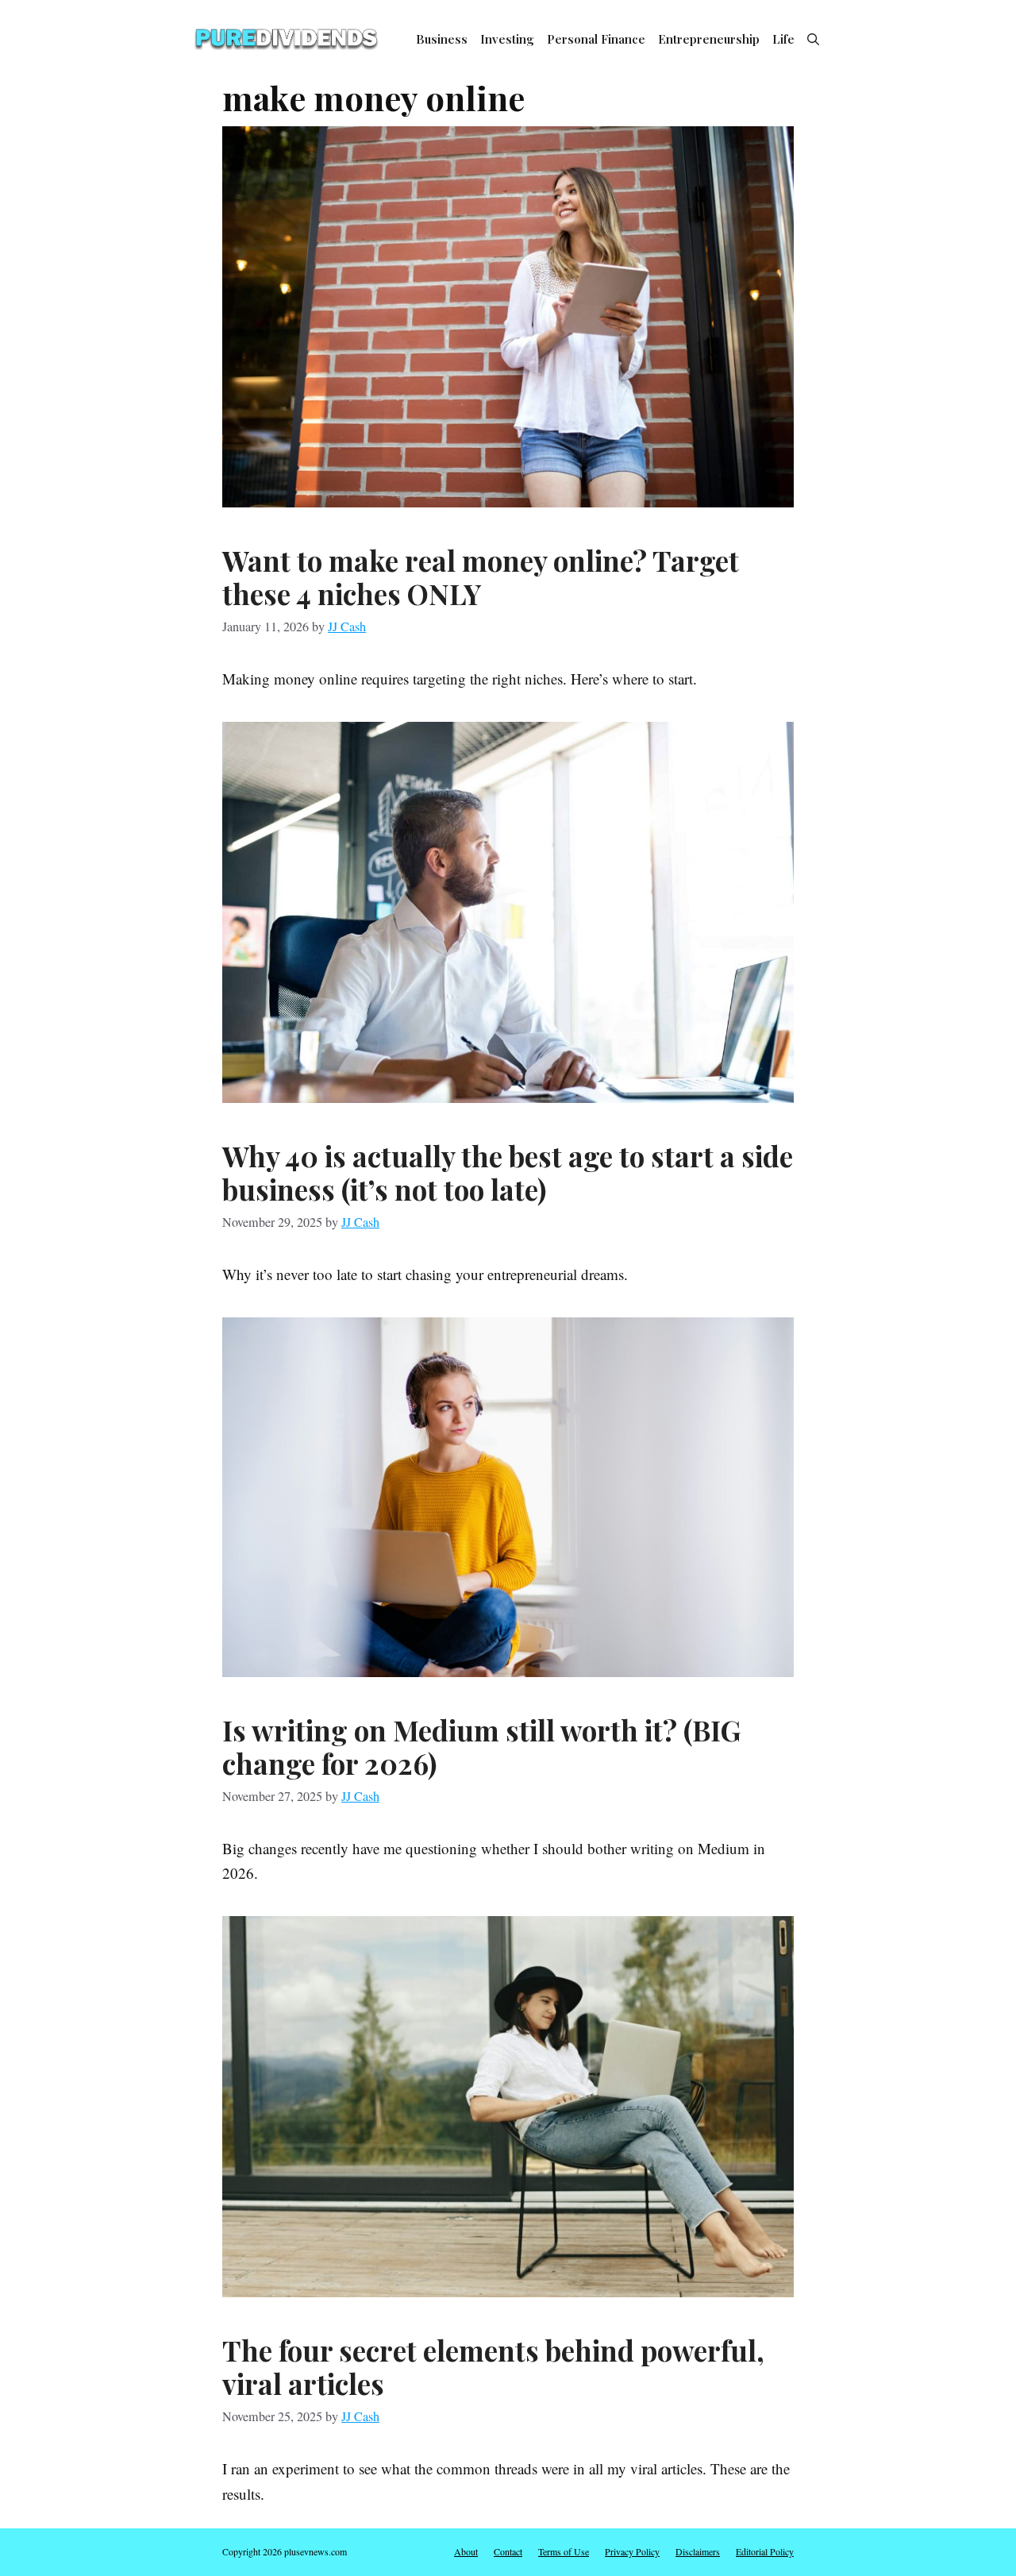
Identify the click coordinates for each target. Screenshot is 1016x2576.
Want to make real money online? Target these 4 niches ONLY (481, 577)
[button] (813, 39)
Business (442, 39)
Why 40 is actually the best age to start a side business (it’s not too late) (508, 1172)
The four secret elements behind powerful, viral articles (493, 2367)
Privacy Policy (632, 2551)
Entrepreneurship (709, 39)
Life (783, 39)
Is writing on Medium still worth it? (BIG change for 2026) (481, 1747)
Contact (508, 2551)
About (466, 2551)
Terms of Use (564, 2551)
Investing (507, 39)
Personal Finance (596, 39)
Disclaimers (698, 2551)
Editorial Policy (765, 2551)
